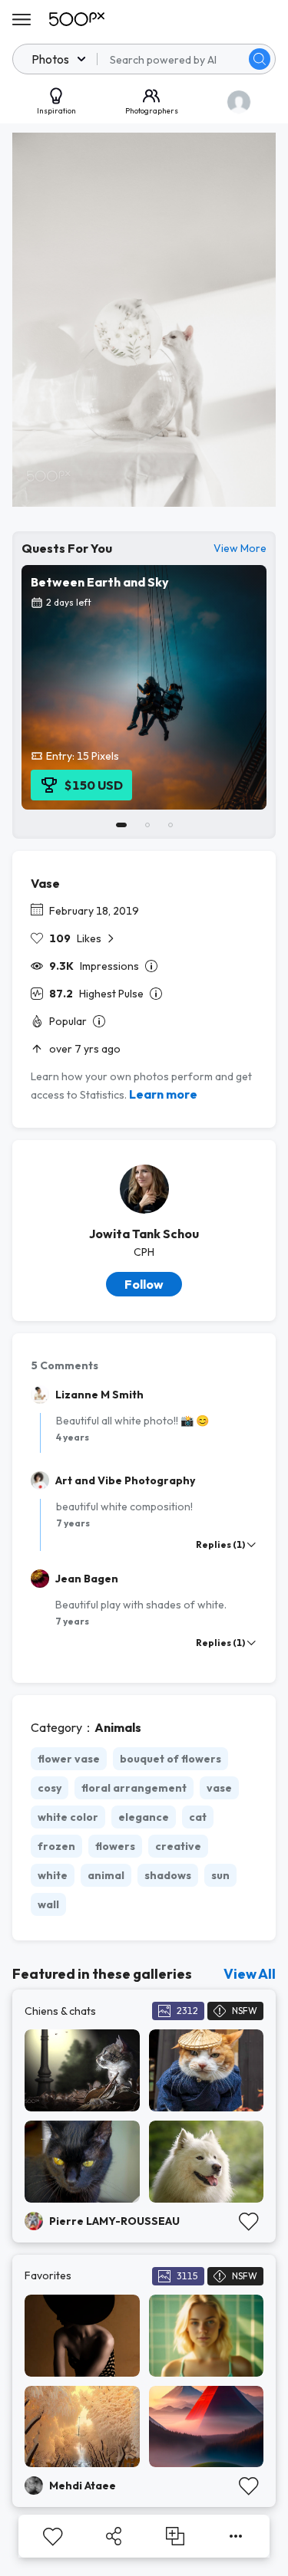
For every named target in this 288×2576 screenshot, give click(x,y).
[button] (260, 59)
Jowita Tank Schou (144, 1234)
